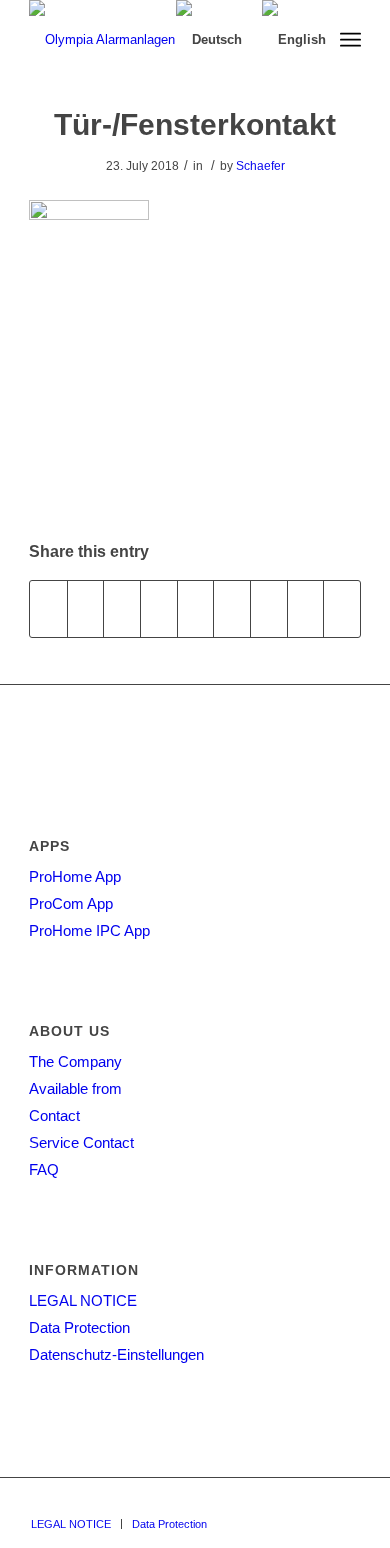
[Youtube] (346, 1503)
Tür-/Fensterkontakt (195, 124)
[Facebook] (316, 1503)
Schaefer (260, 166)
